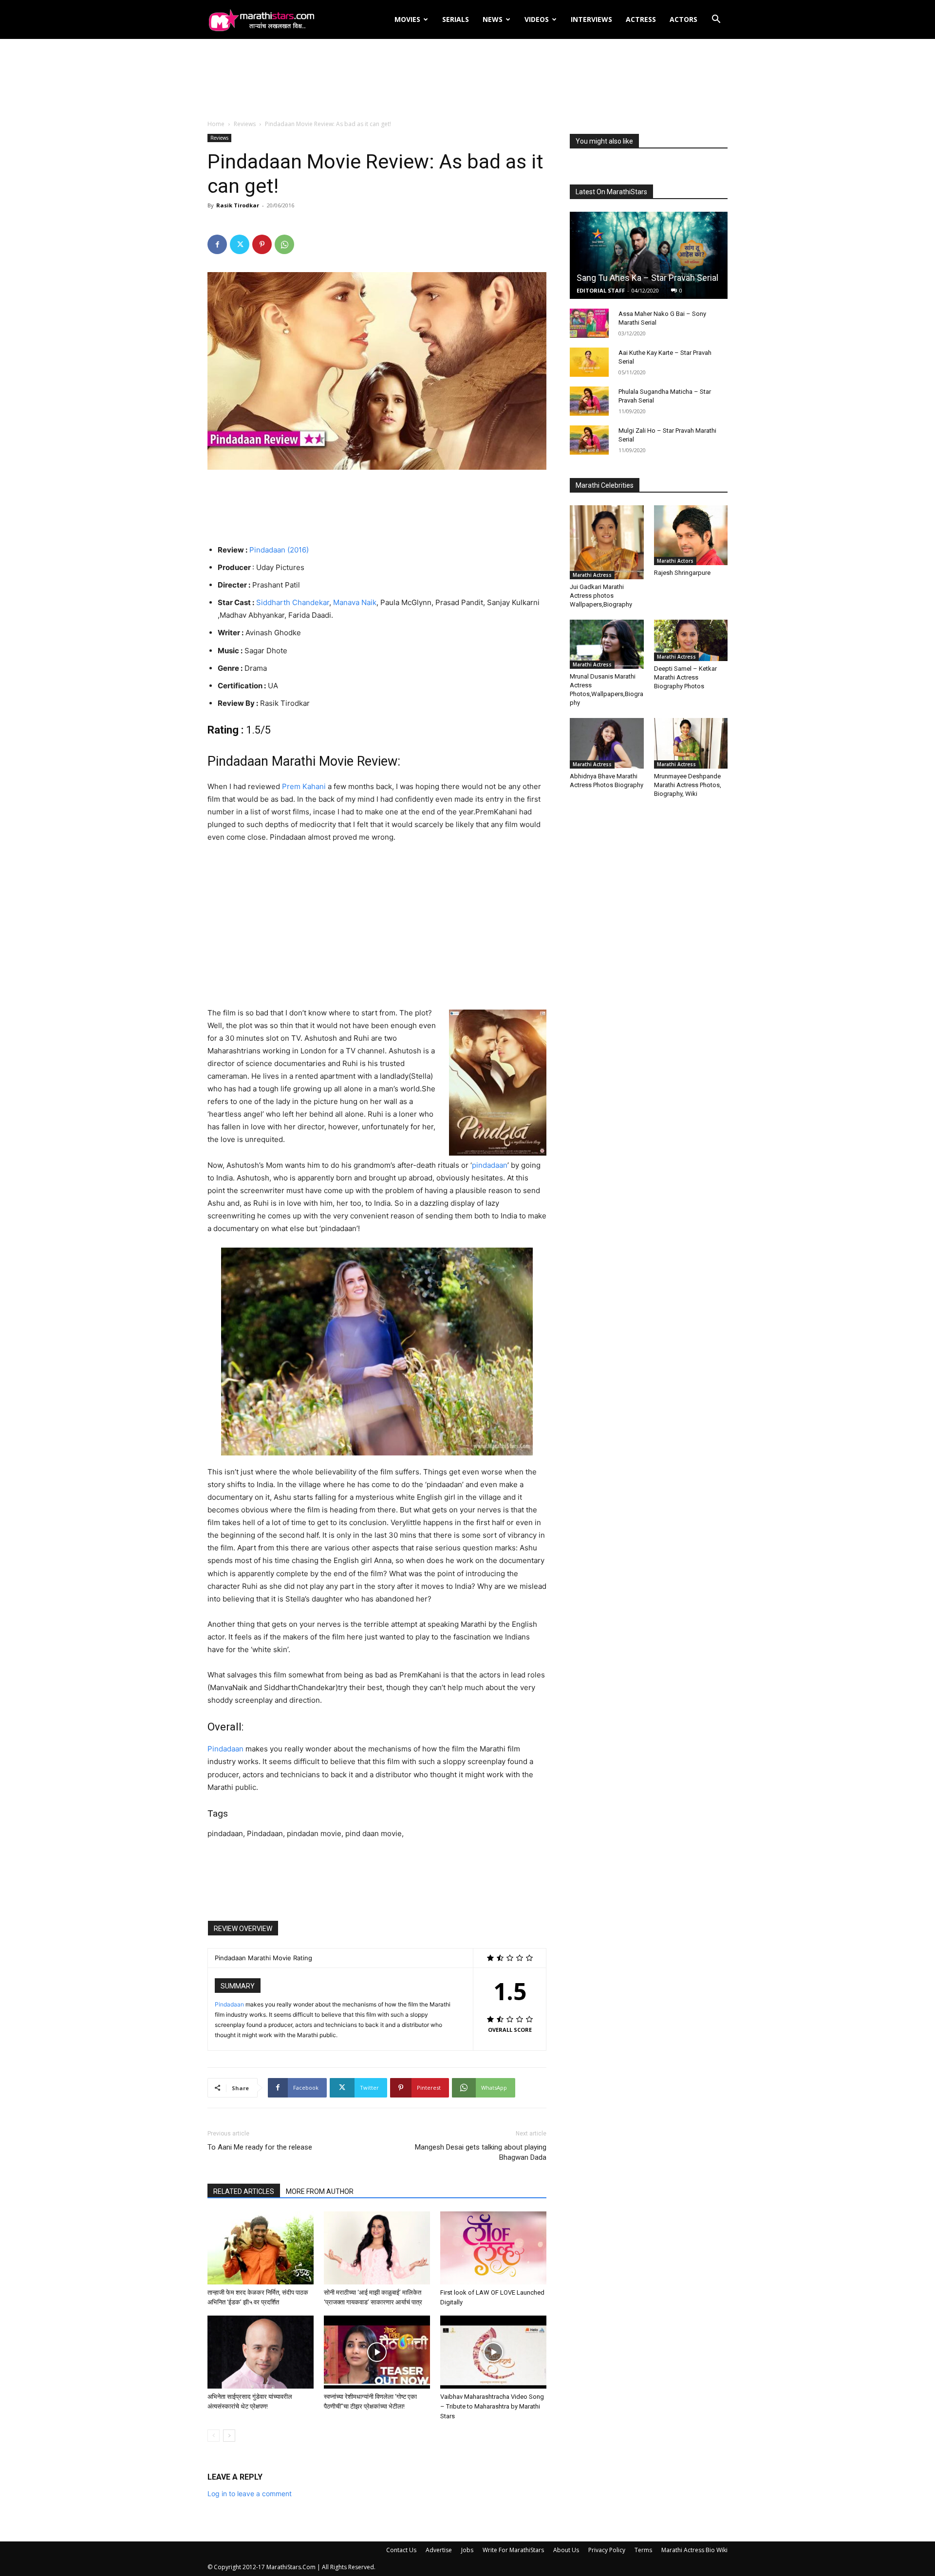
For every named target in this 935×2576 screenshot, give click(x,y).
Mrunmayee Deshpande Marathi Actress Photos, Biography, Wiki (688, 785)
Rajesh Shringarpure (682, 573)
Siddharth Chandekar (293, 602)
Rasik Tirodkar (238, 205)
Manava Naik (355, 602)
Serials (456, 19)
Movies (407, 19)
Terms (643, 2550)
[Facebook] (217, 244)
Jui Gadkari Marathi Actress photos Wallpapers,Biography (601, 596)
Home (216, 124)
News (493, 19)
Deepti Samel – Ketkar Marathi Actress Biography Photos (685, 677)
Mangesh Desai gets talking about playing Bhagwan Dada (481, 2152)
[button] (716, 20)
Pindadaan (225, 1749)
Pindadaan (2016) (279, 550)
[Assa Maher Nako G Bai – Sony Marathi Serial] (589, 323)
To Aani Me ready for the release (260, 2147)
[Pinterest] (262, 244)
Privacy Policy (607, 2550)
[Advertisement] (467, 80)
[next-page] (229, 2436)
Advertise (439, 2550)
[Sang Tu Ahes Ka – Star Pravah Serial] (649, 255)
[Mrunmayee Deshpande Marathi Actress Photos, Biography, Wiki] (691, 743)
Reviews (245, 124)
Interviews (591, 19)
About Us (566, 2550)
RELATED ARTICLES (244, 2191)
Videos (537, 19)
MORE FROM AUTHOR (320, 2191)
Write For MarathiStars (513, 2550)
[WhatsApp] (284, 244)
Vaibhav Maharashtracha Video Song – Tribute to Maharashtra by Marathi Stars (492, 2406)
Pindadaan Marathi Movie (280, 761)
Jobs (467, 2550)
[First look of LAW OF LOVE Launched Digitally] (493, 2248)
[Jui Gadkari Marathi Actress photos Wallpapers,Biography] (607, 542)
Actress (641, 19)
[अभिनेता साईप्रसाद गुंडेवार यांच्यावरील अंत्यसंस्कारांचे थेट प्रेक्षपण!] (261, 2352)
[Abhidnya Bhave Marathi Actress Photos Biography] (607, 743)
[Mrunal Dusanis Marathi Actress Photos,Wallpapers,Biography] (607, 644)
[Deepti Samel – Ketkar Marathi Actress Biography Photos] (691, 640)
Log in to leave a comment (250, 2493)
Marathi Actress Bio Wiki (694, 2550)
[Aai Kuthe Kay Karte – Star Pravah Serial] (589, 362)
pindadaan (490, 1165)
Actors (683, 19)
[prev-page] (214, 2436)
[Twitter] (240, 244)
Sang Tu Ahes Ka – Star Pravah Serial (647, 278)
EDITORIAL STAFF (601, 290)
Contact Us (401, 2550)
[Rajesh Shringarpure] (691, 535)
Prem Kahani (304, 786)
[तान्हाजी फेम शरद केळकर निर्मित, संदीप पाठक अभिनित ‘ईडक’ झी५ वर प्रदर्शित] (261, 2248)
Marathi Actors (675, 561)
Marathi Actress (592, 575)
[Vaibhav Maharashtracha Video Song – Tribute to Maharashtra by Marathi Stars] (493, 2352)
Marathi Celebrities (605, 485)
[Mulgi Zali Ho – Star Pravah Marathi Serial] (589, 440)
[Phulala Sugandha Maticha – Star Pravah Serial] (589, 401)
